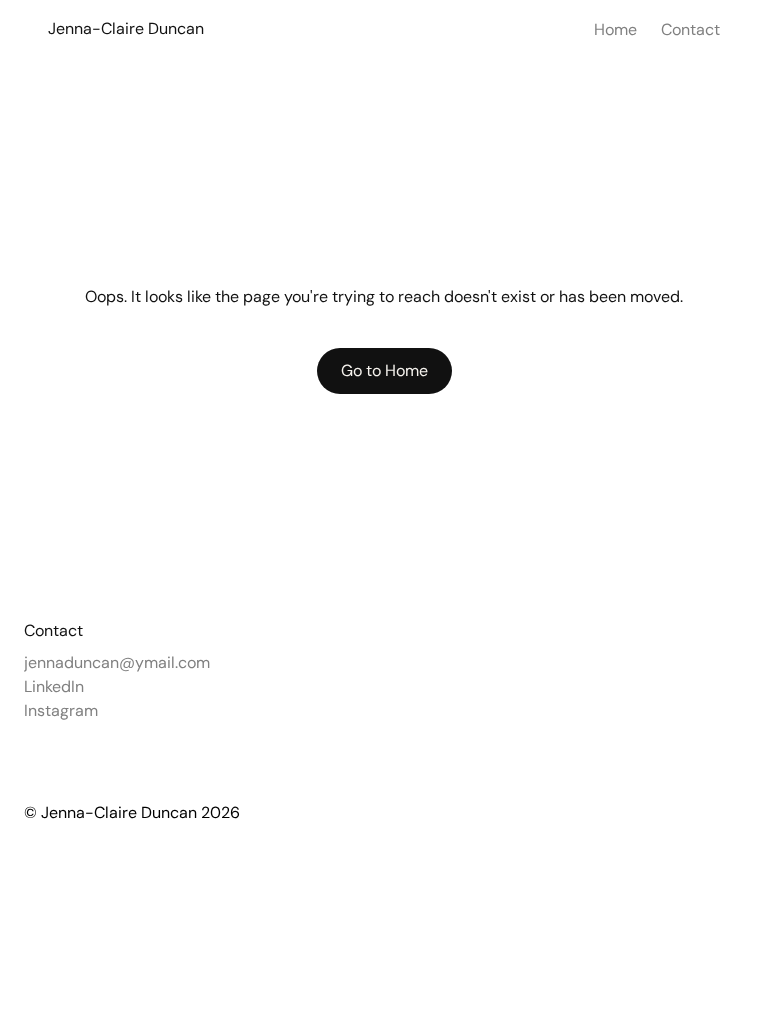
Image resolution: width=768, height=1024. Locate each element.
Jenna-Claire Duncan (126, 28)
